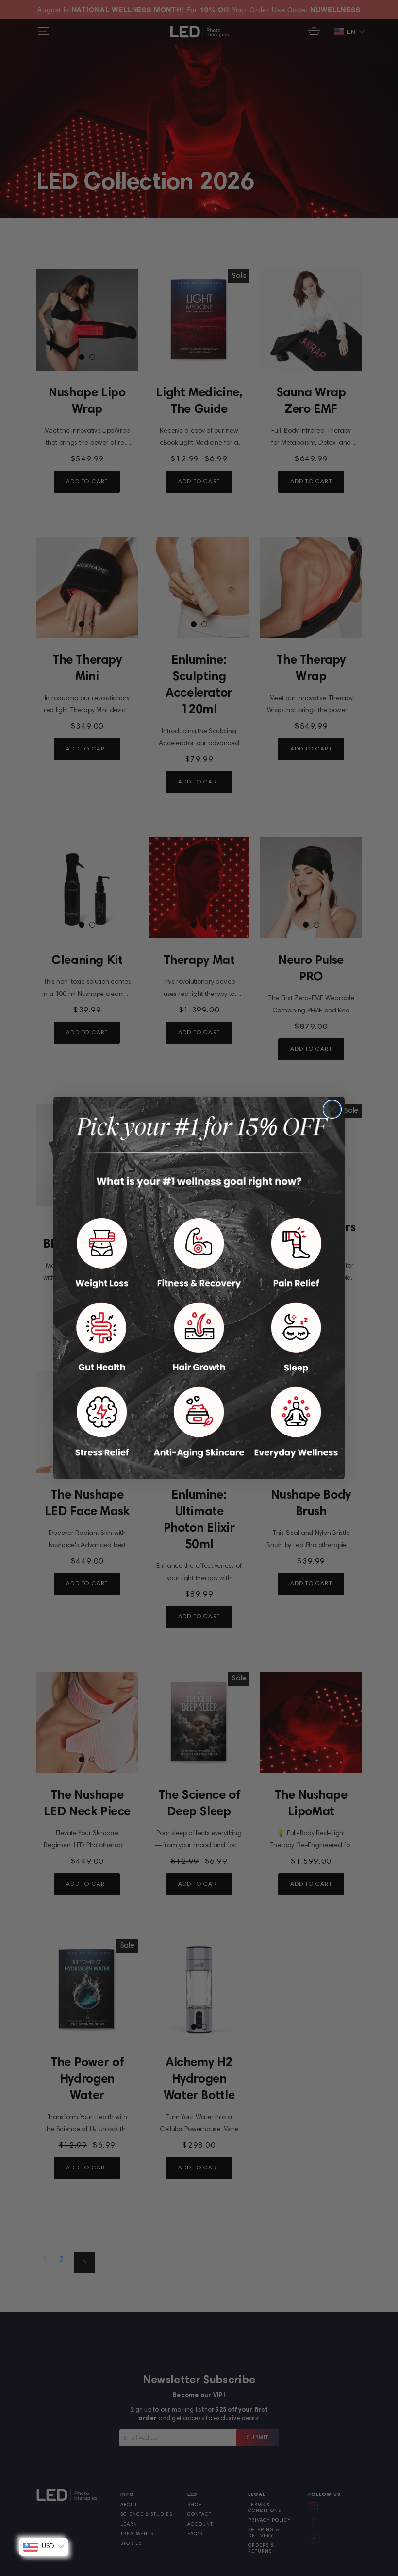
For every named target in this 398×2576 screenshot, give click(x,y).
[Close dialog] (332, 1109)
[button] (102, 1253)
